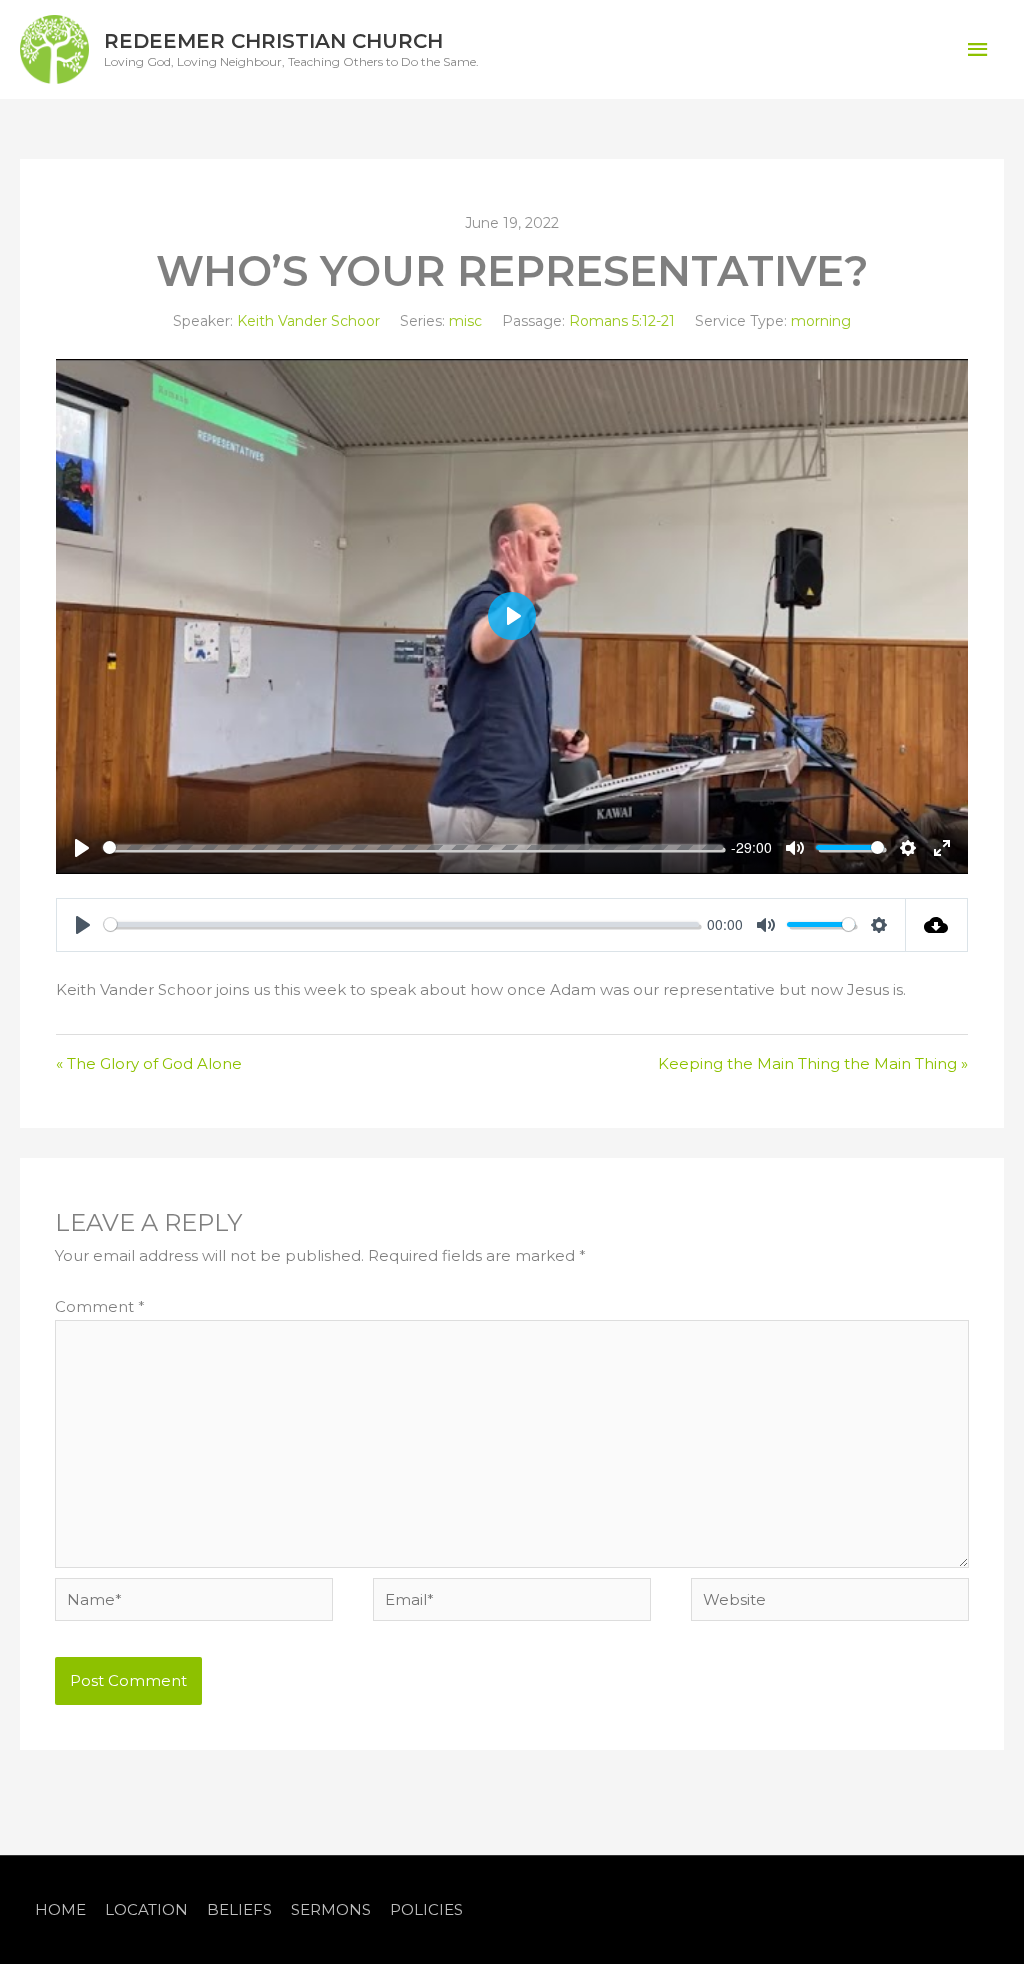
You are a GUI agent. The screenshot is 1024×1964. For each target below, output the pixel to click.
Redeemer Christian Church (273, 41)
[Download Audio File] (937, 925)
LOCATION (146, 1909)
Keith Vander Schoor (308, 321)
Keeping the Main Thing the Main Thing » (813, 1063)
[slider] (413, 847)
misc (465, 321)
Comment (100, 1306)
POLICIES (426, 1909)
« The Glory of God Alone (149, 1063)
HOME (60, 1909)
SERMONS (331, 1909)
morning (821, 321)
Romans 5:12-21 (622, 321)
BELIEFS (239, 1909)
